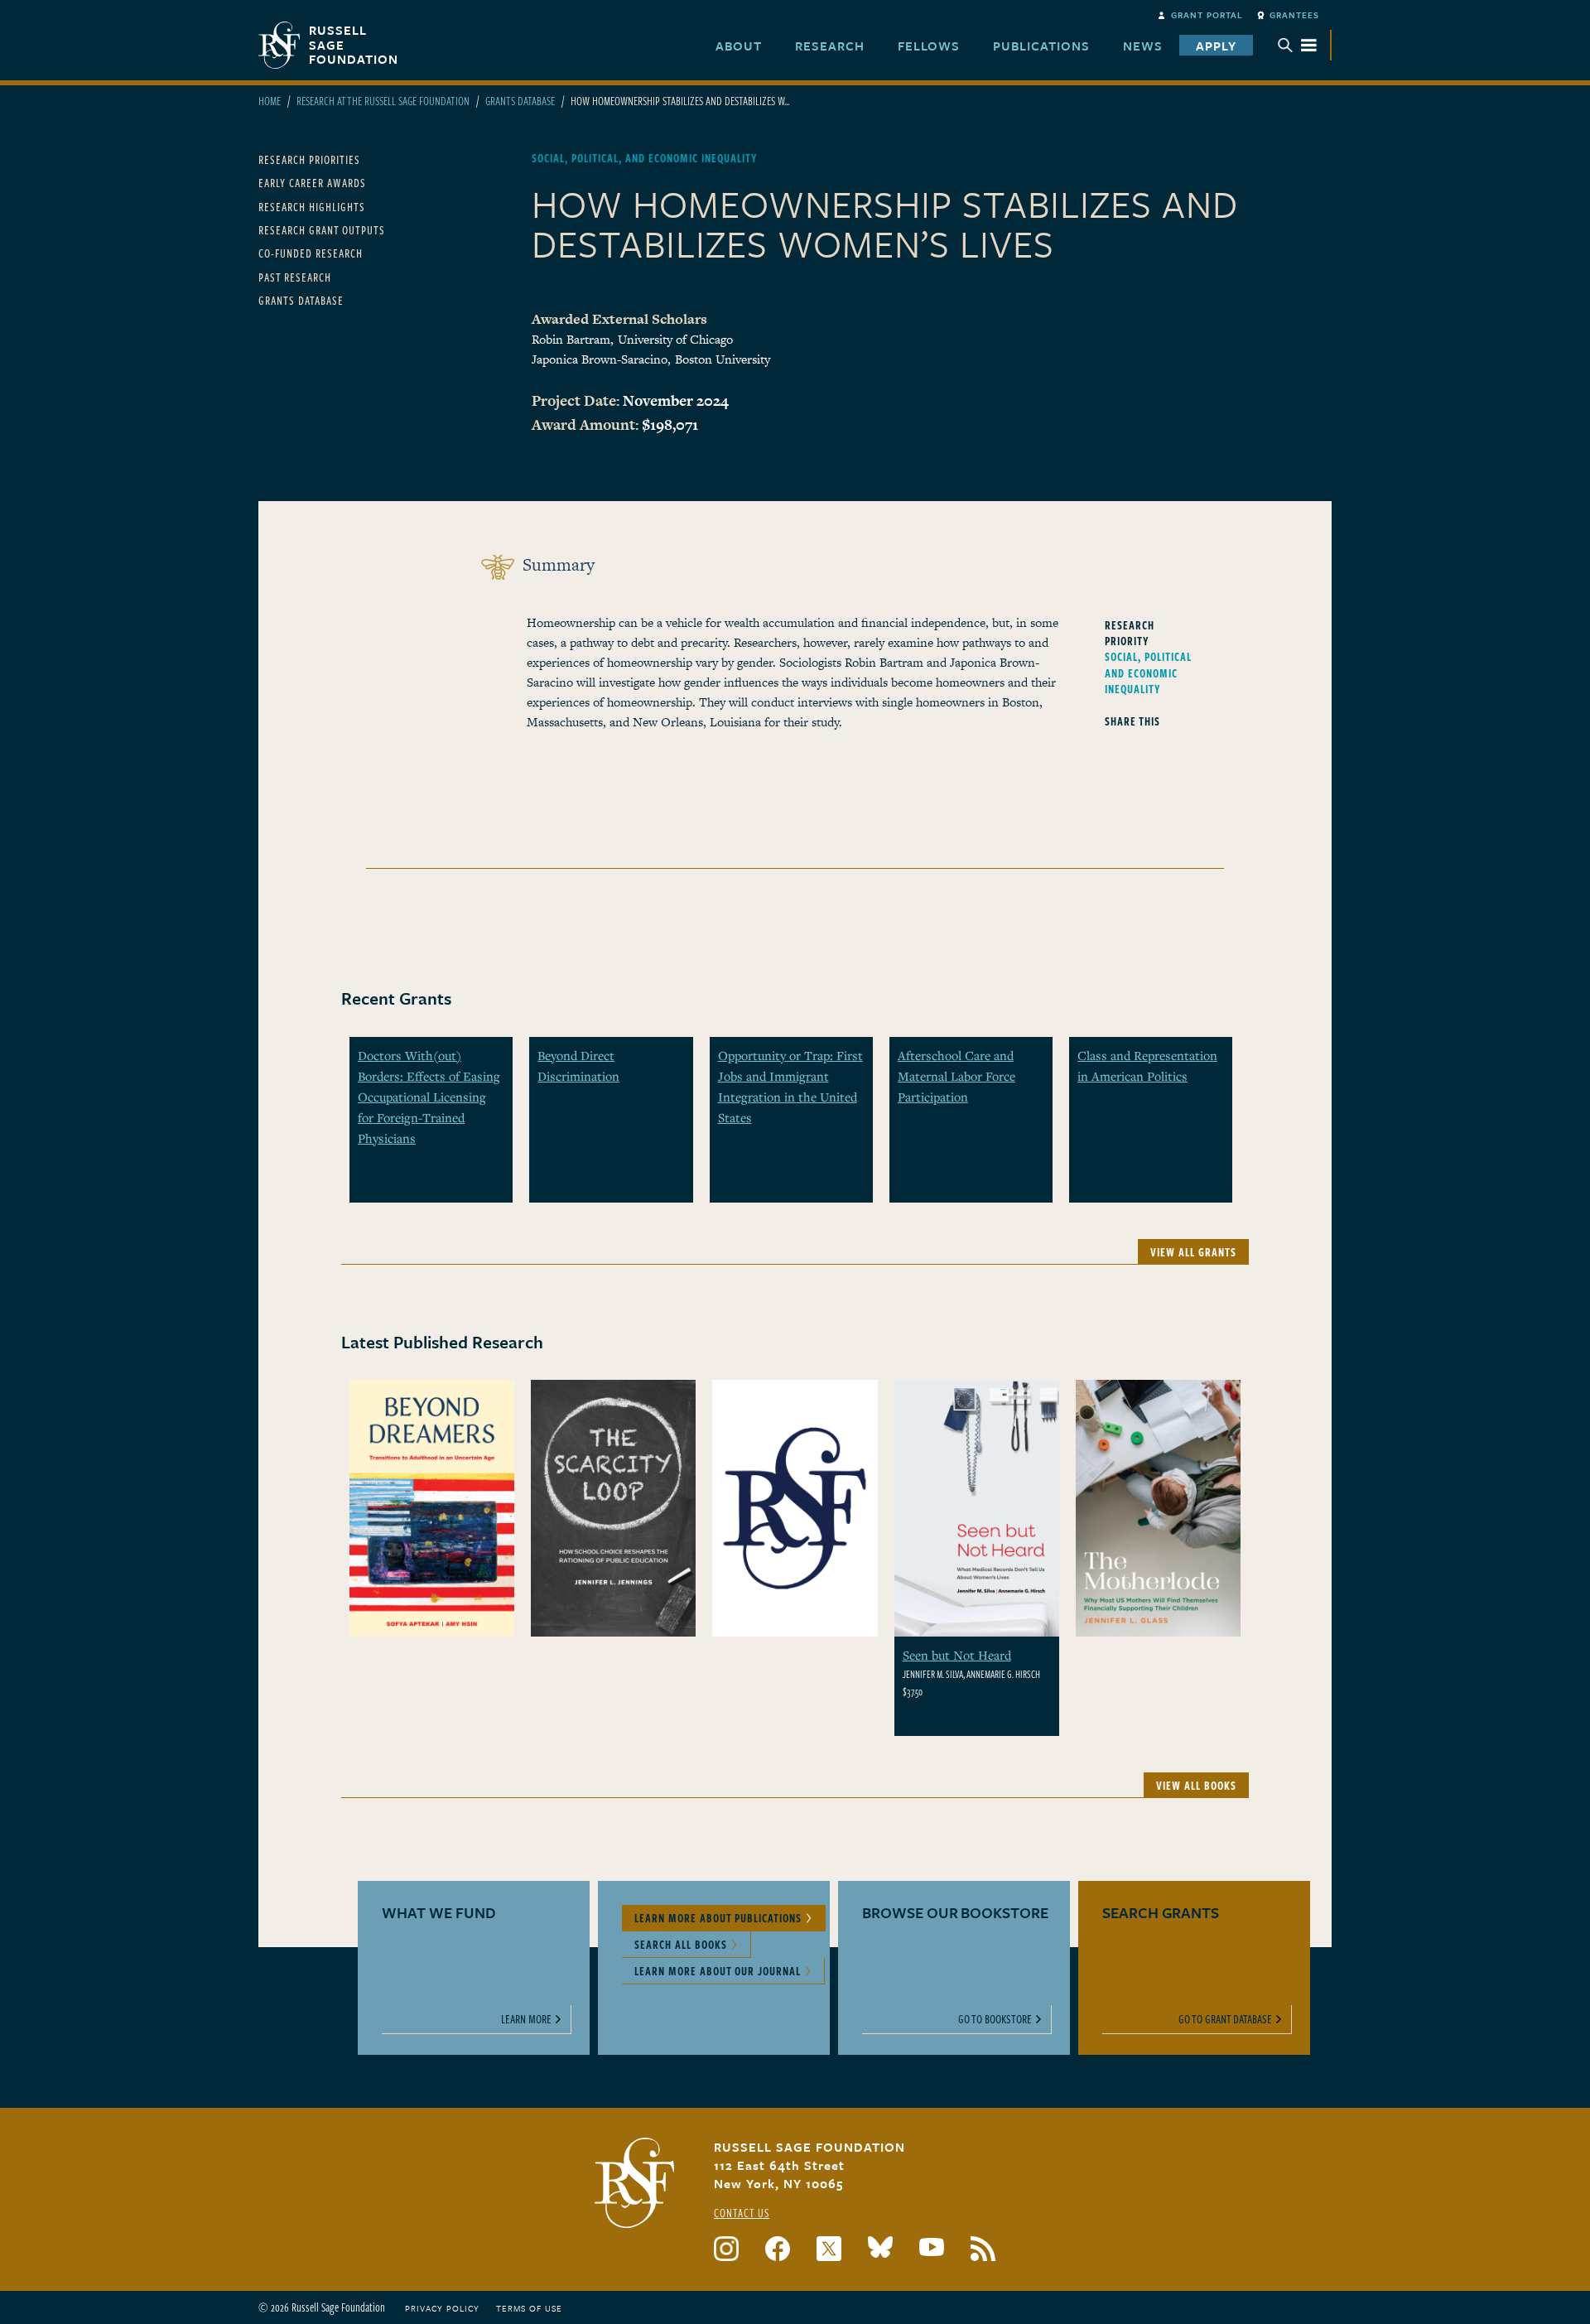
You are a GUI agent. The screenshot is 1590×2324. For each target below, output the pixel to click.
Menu (1298, 45)
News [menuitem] (1143, 46)
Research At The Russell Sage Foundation (383, 101)
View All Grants (1193, 1252)
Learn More (526, 2019)
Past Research (295, 277)
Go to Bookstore (995, 2019)
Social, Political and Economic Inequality (1148, 672)
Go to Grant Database (1225, 2019)
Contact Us (742, 2213)
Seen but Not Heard (957, 1655)
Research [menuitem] (830, 46)
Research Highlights (312, 207)
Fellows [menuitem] (929, 46)
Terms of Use (529, 2308)
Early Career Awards (312, 183)
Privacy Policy (442, 2308)
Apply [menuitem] (1216, 46)
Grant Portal (1207, 15)
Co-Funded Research (311, 253)
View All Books (1196, 1785)
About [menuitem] (739, 46)
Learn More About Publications (718, 1918)
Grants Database (520, 101)
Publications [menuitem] (1041, 46)
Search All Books (681, 1944)
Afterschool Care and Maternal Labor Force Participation (956, 1076)
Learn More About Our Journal (718, 1971)
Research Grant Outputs (322, 230)
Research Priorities (309, 159)
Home (270, 101)
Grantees (1294, 15)
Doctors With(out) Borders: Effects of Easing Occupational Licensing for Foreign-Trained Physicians (429, 1097)
